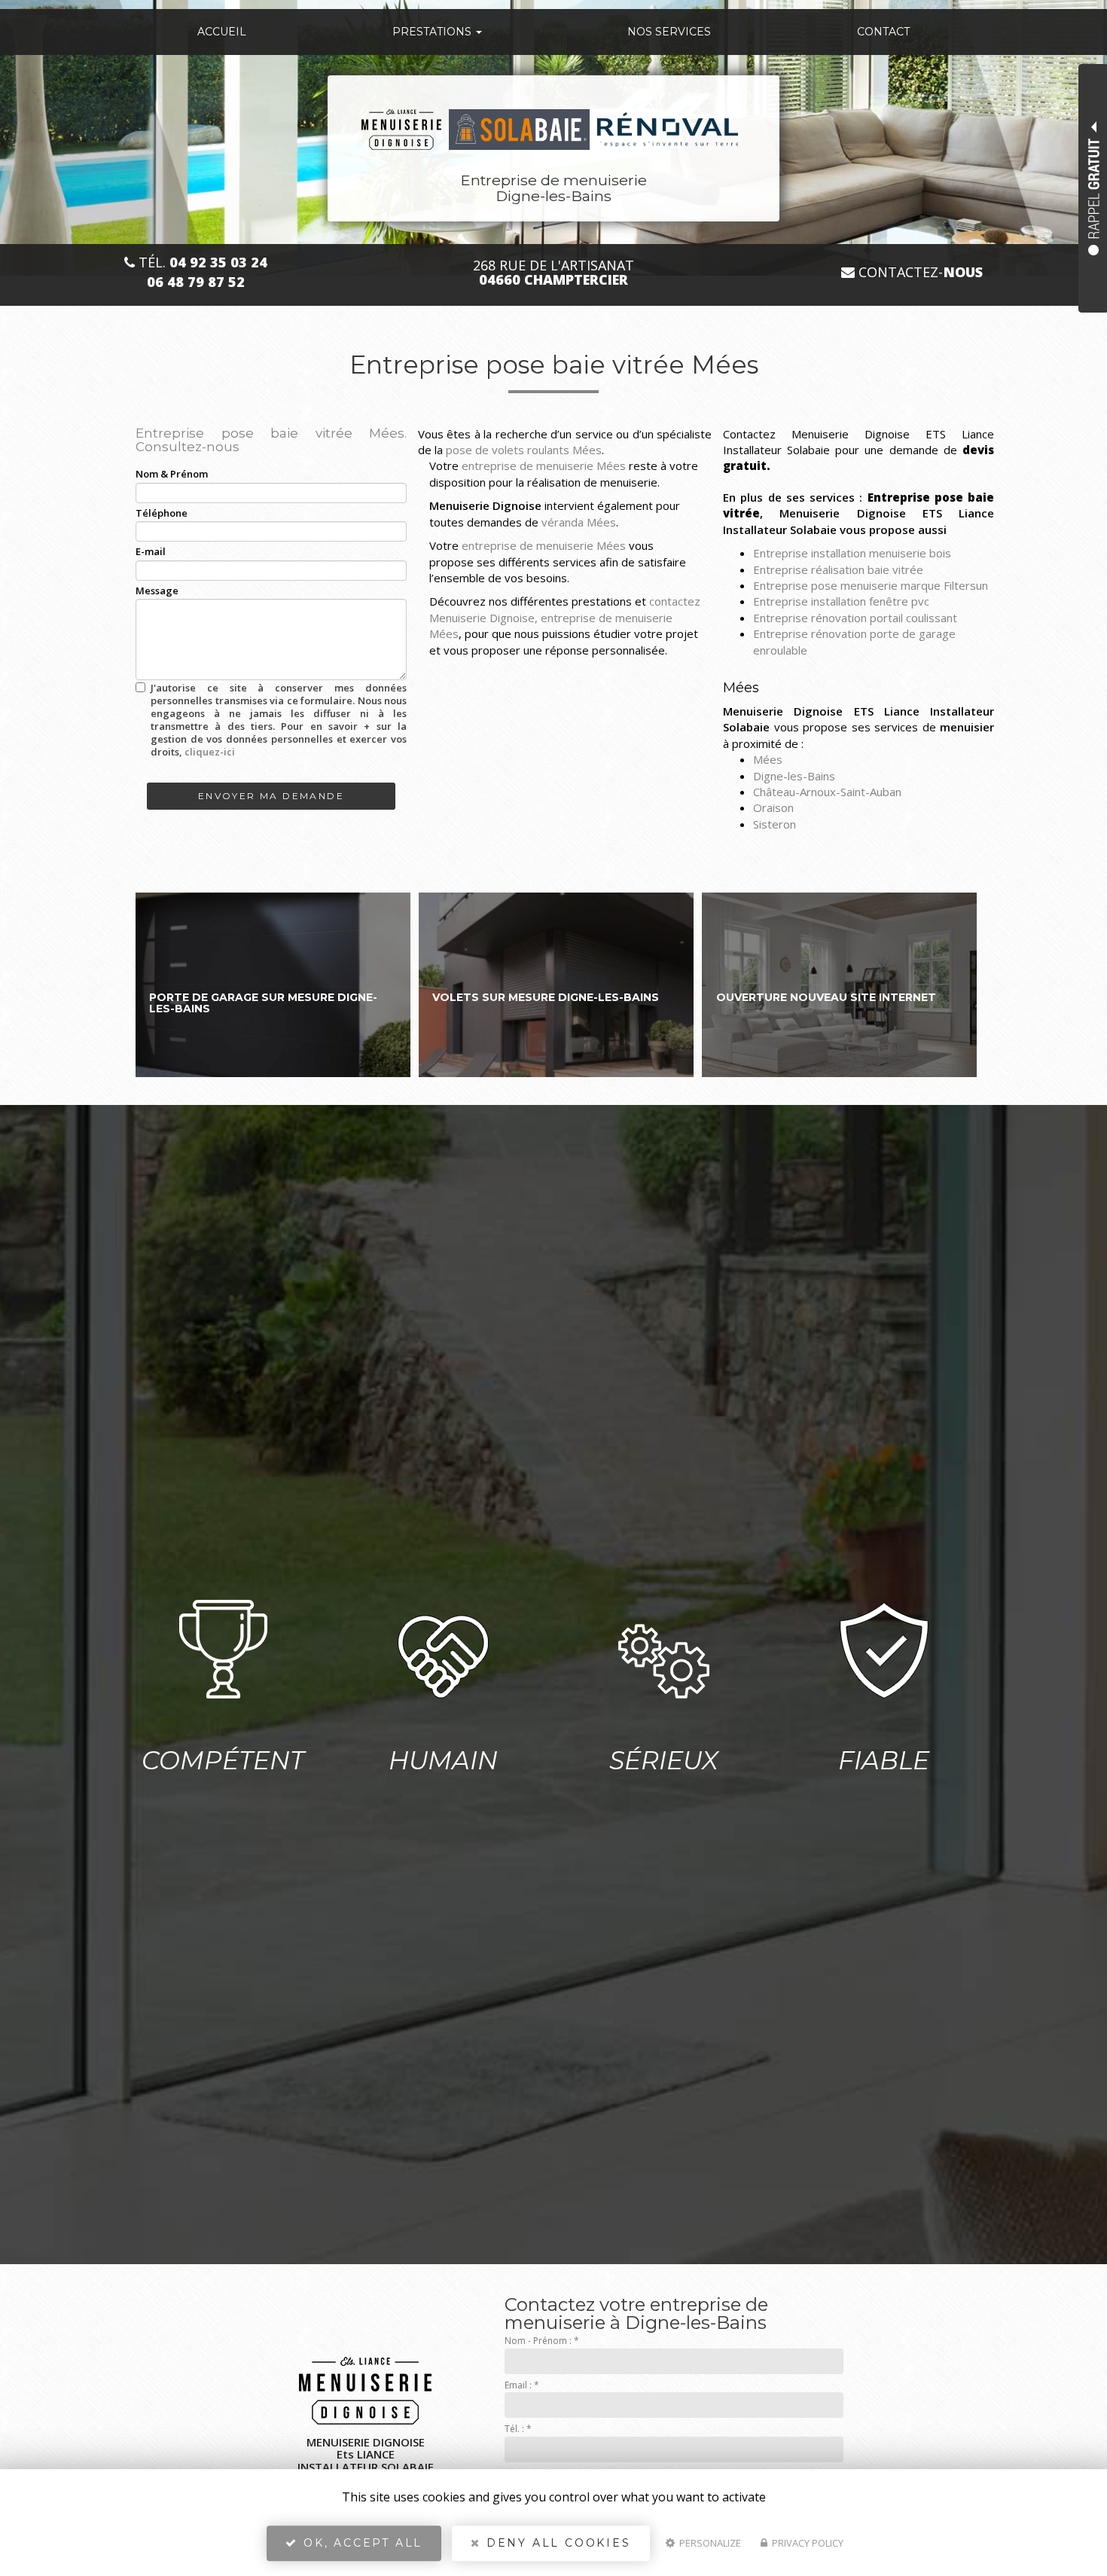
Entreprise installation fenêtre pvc (841, 601)
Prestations (433, 32)
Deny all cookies (556, 2543)
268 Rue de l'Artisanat (553, 273)
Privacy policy (807, 2543)
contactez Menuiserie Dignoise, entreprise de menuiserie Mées (565, 617)
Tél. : (518, 2429)
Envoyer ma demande (271, 796)
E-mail (151, 551)
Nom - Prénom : (542, 2341)
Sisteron (775, 824)
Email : (522, 2385)
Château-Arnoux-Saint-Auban (827, 792)
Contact (883, 32)
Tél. (201, 262)
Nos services (669, 32)
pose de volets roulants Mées (524, 450)
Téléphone (162, 513)
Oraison (773, 807)
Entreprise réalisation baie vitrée (838, 569)
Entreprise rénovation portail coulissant (855, 618)
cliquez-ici (210, 752)
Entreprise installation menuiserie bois (852, 553)
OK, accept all (360, 2543)
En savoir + (273, 985)
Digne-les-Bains (794, 776)
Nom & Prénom (172, 474)
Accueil (222, 32)
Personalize (709, 2543)
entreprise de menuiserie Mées (544, 465)
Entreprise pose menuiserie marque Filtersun (871, 585)
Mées (768, 759)
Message (157, 591)
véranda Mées (579, 522)
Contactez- (919, 272)
